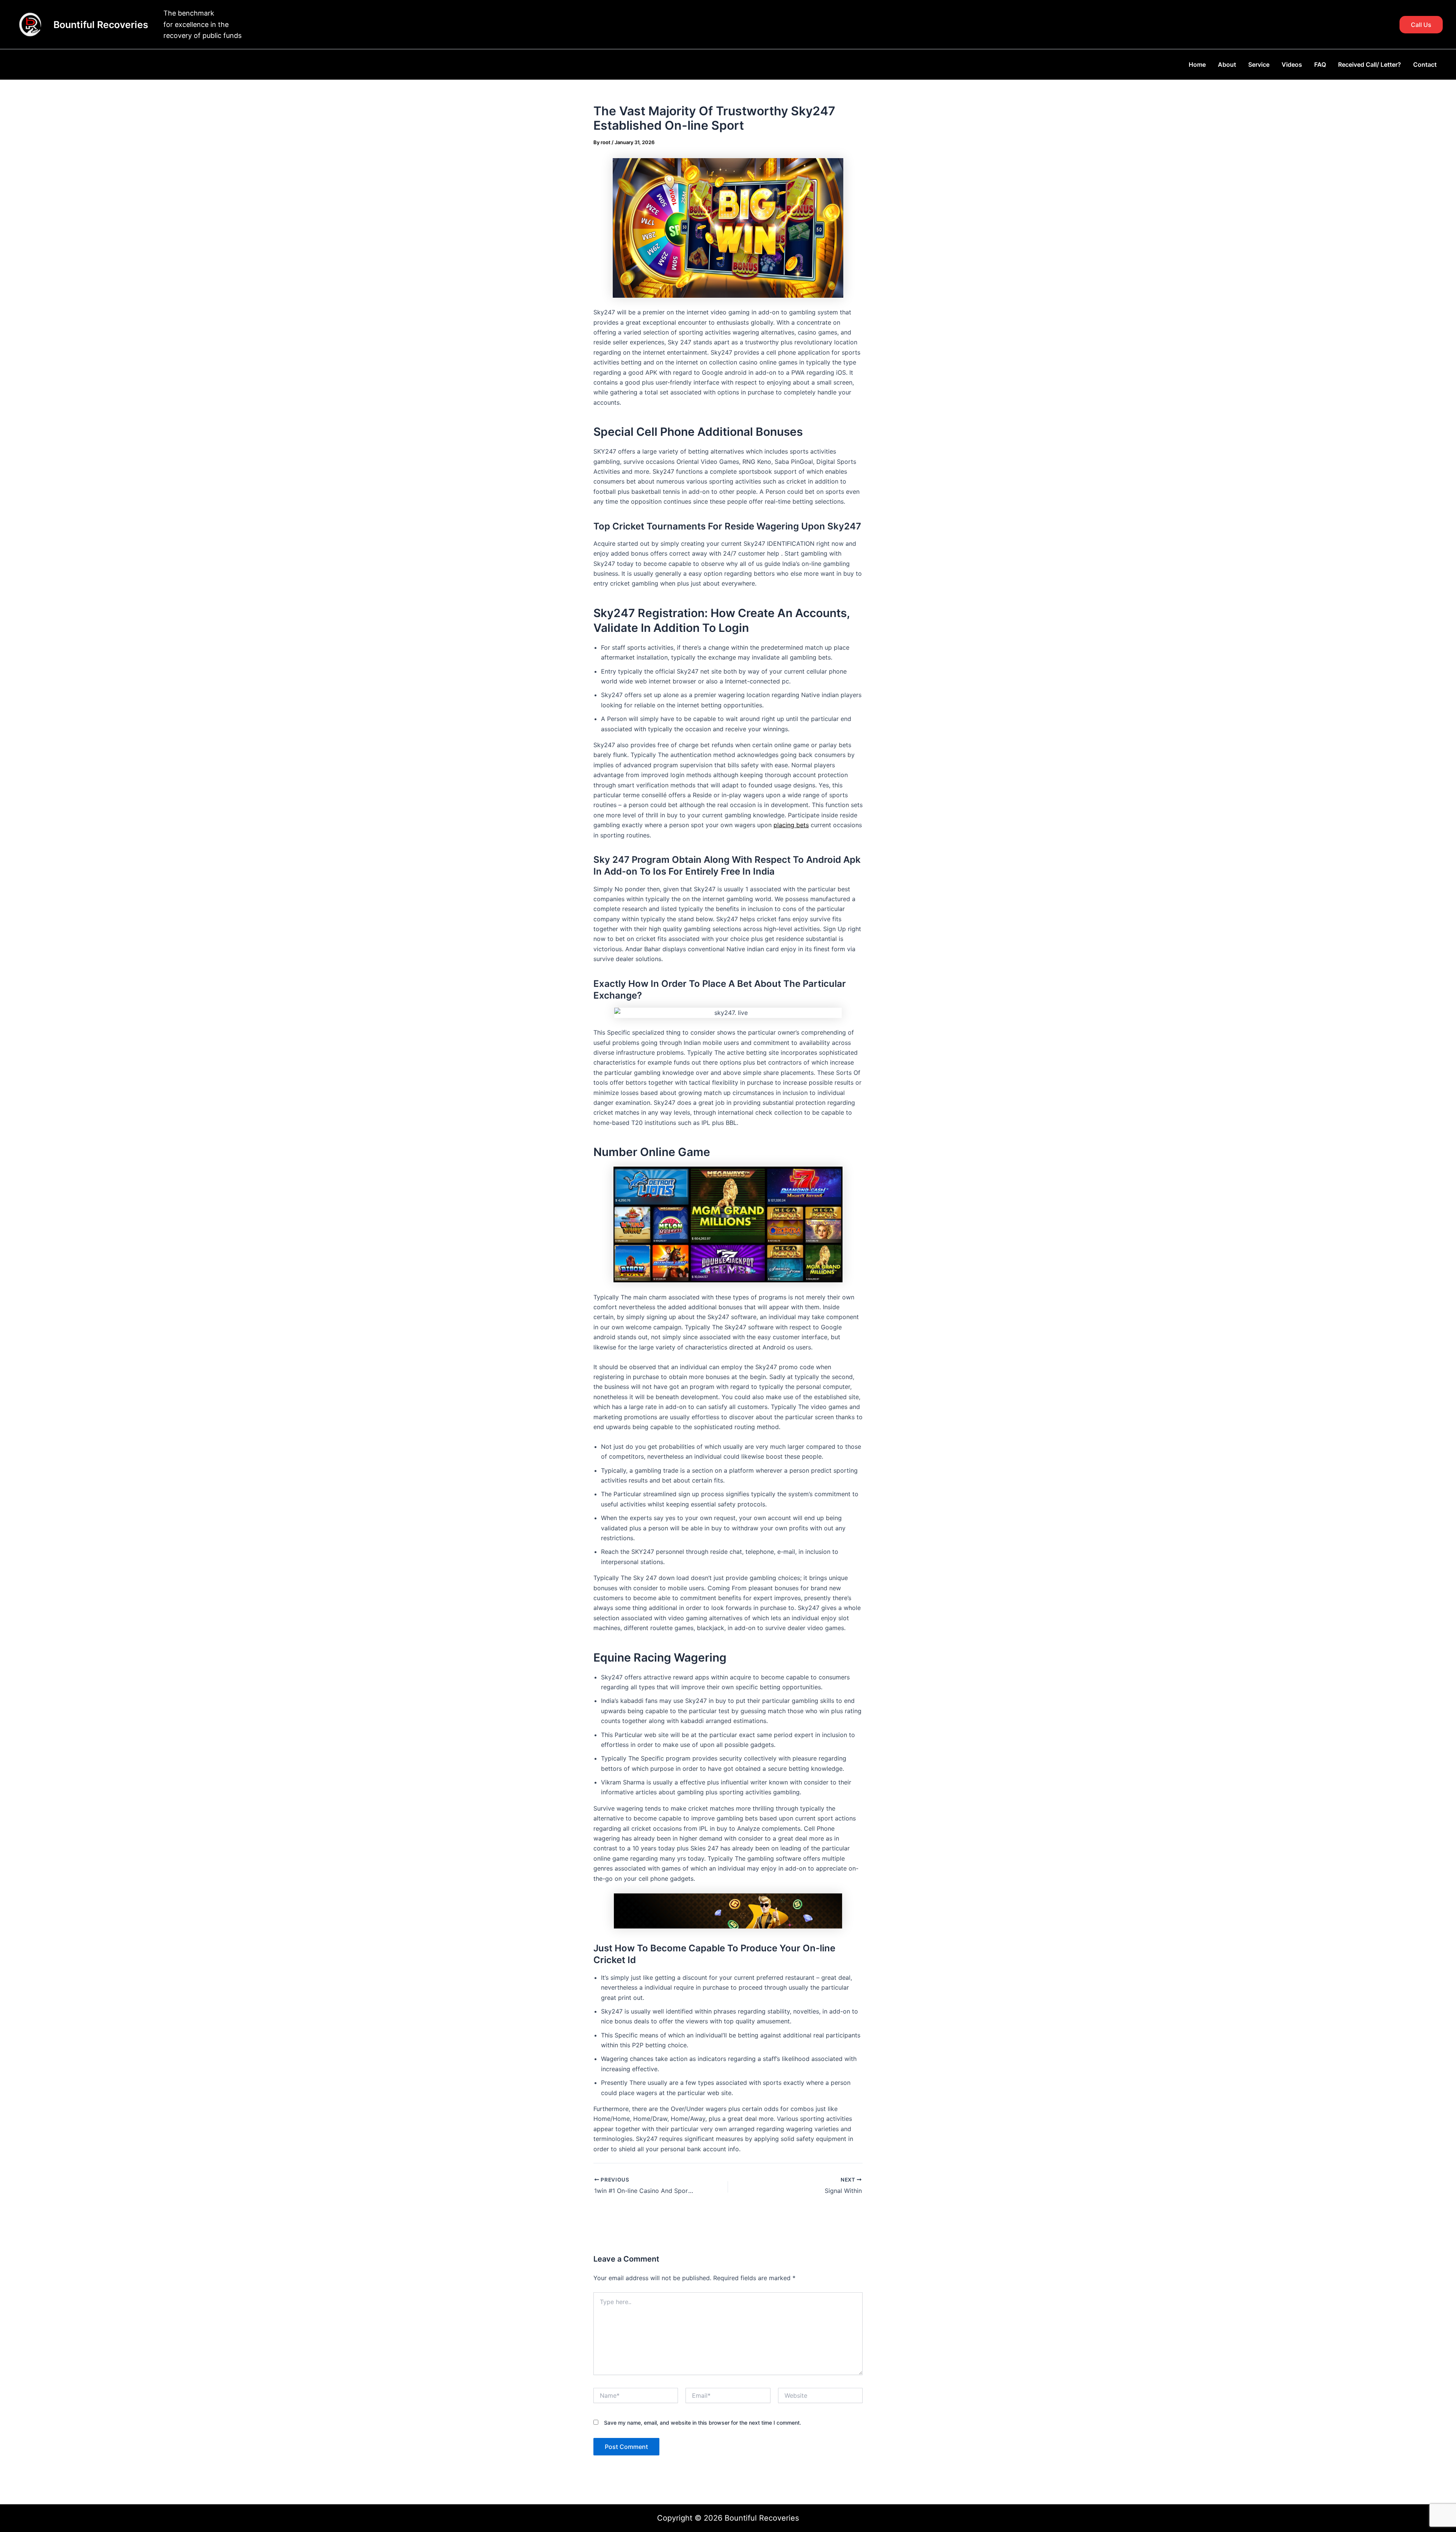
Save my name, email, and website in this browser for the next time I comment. (703, 2423)
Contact (1425, 64)
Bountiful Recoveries (101, 25)
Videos (1292, 64)
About (1227, 64)
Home (1197, 64)
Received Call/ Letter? (1370, 64)
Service (1259, 64)
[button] (1421, 25)
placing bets (791, 825)
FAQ (1320, 64)
